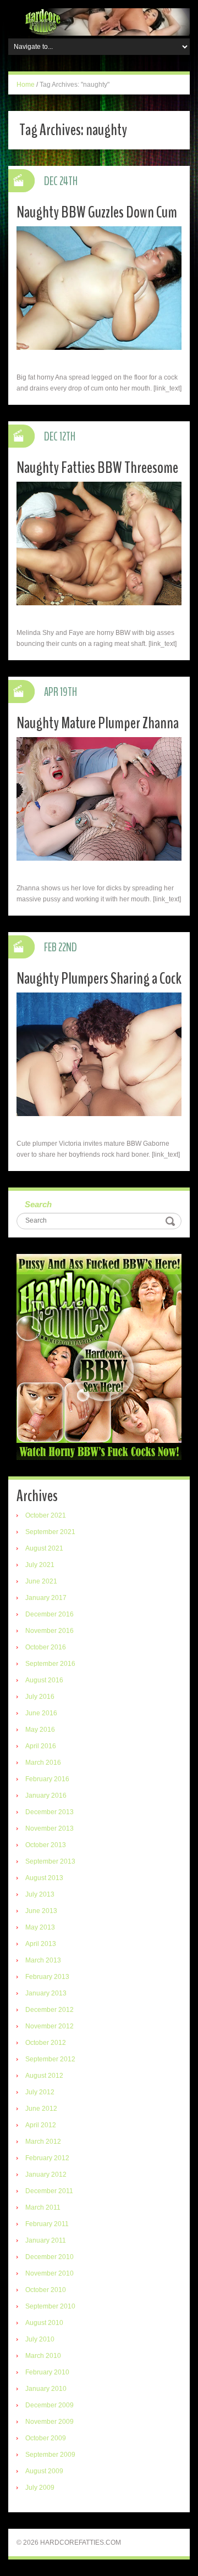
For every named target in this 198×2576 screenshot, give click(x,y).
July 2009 (40, 2488)
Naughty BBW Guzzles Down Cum (97, 212)
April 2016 (41, 1746)
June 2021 (41, 1581)
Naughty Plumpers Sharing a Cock (99, 978)
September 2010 (50, 2306)
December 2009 (50, 2405)
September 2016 (50, 1664)
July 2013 (40, 1894)
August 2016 (44, 1680)
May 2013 (40, 1927)
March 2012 (43, 2142)
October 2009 (46, 2438)
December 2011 (49, 2191)
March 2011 (43, 2207)
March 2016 (43, 1763)
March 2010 (43, 2356)
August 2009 (44, 2471)
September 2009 (50, 2455)
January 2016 (46, 1796)
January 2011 (46, 2240)
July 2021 (40, 1565)
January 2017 (46, 1598)
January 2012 (46, 2174)
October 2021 (46, 1515)
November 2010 (50, 2273)
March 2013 (43, 1960)
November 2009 (50, 2422)
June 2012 (41, 2109)
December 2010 (50, 2257)
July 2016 (40, 1697)
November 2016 (50, 1631)
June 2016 (41, 1713)
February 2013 (47, 1977)
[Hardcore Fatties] (99, 21)
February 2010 (47, 2372)
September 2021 (50, 1532)
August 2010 (44, 2323)
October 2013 (46, 1845)
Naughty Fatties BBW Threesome (97, 468)
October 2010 (46, 2290)
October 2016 (46, 1647)
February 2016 (47, 1779)
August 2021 (44, 1548)
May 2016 (40, 1730)
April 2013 (41, 1944)
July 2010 (40, 2339)
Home (26, 85)
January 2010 (46, 2389)
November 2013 (50, 1828)
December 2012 (50, 2010)
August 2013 (44, 1878)
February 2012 (47, 2158)
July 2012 (40, 2092)
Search (38, 1204)
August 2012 (44, 2076)
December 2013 (50, 1812)
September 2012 (50, 2059)
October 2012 (46, 2043)
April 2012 (41, 2125)
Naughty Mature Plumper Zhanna (98, 723)
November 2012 (50, 2026)
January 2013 (46, 1993)
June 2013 (41, 1911)
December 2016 (50, 1614)
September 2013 (50, 1861)
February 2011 (47, 2224)
